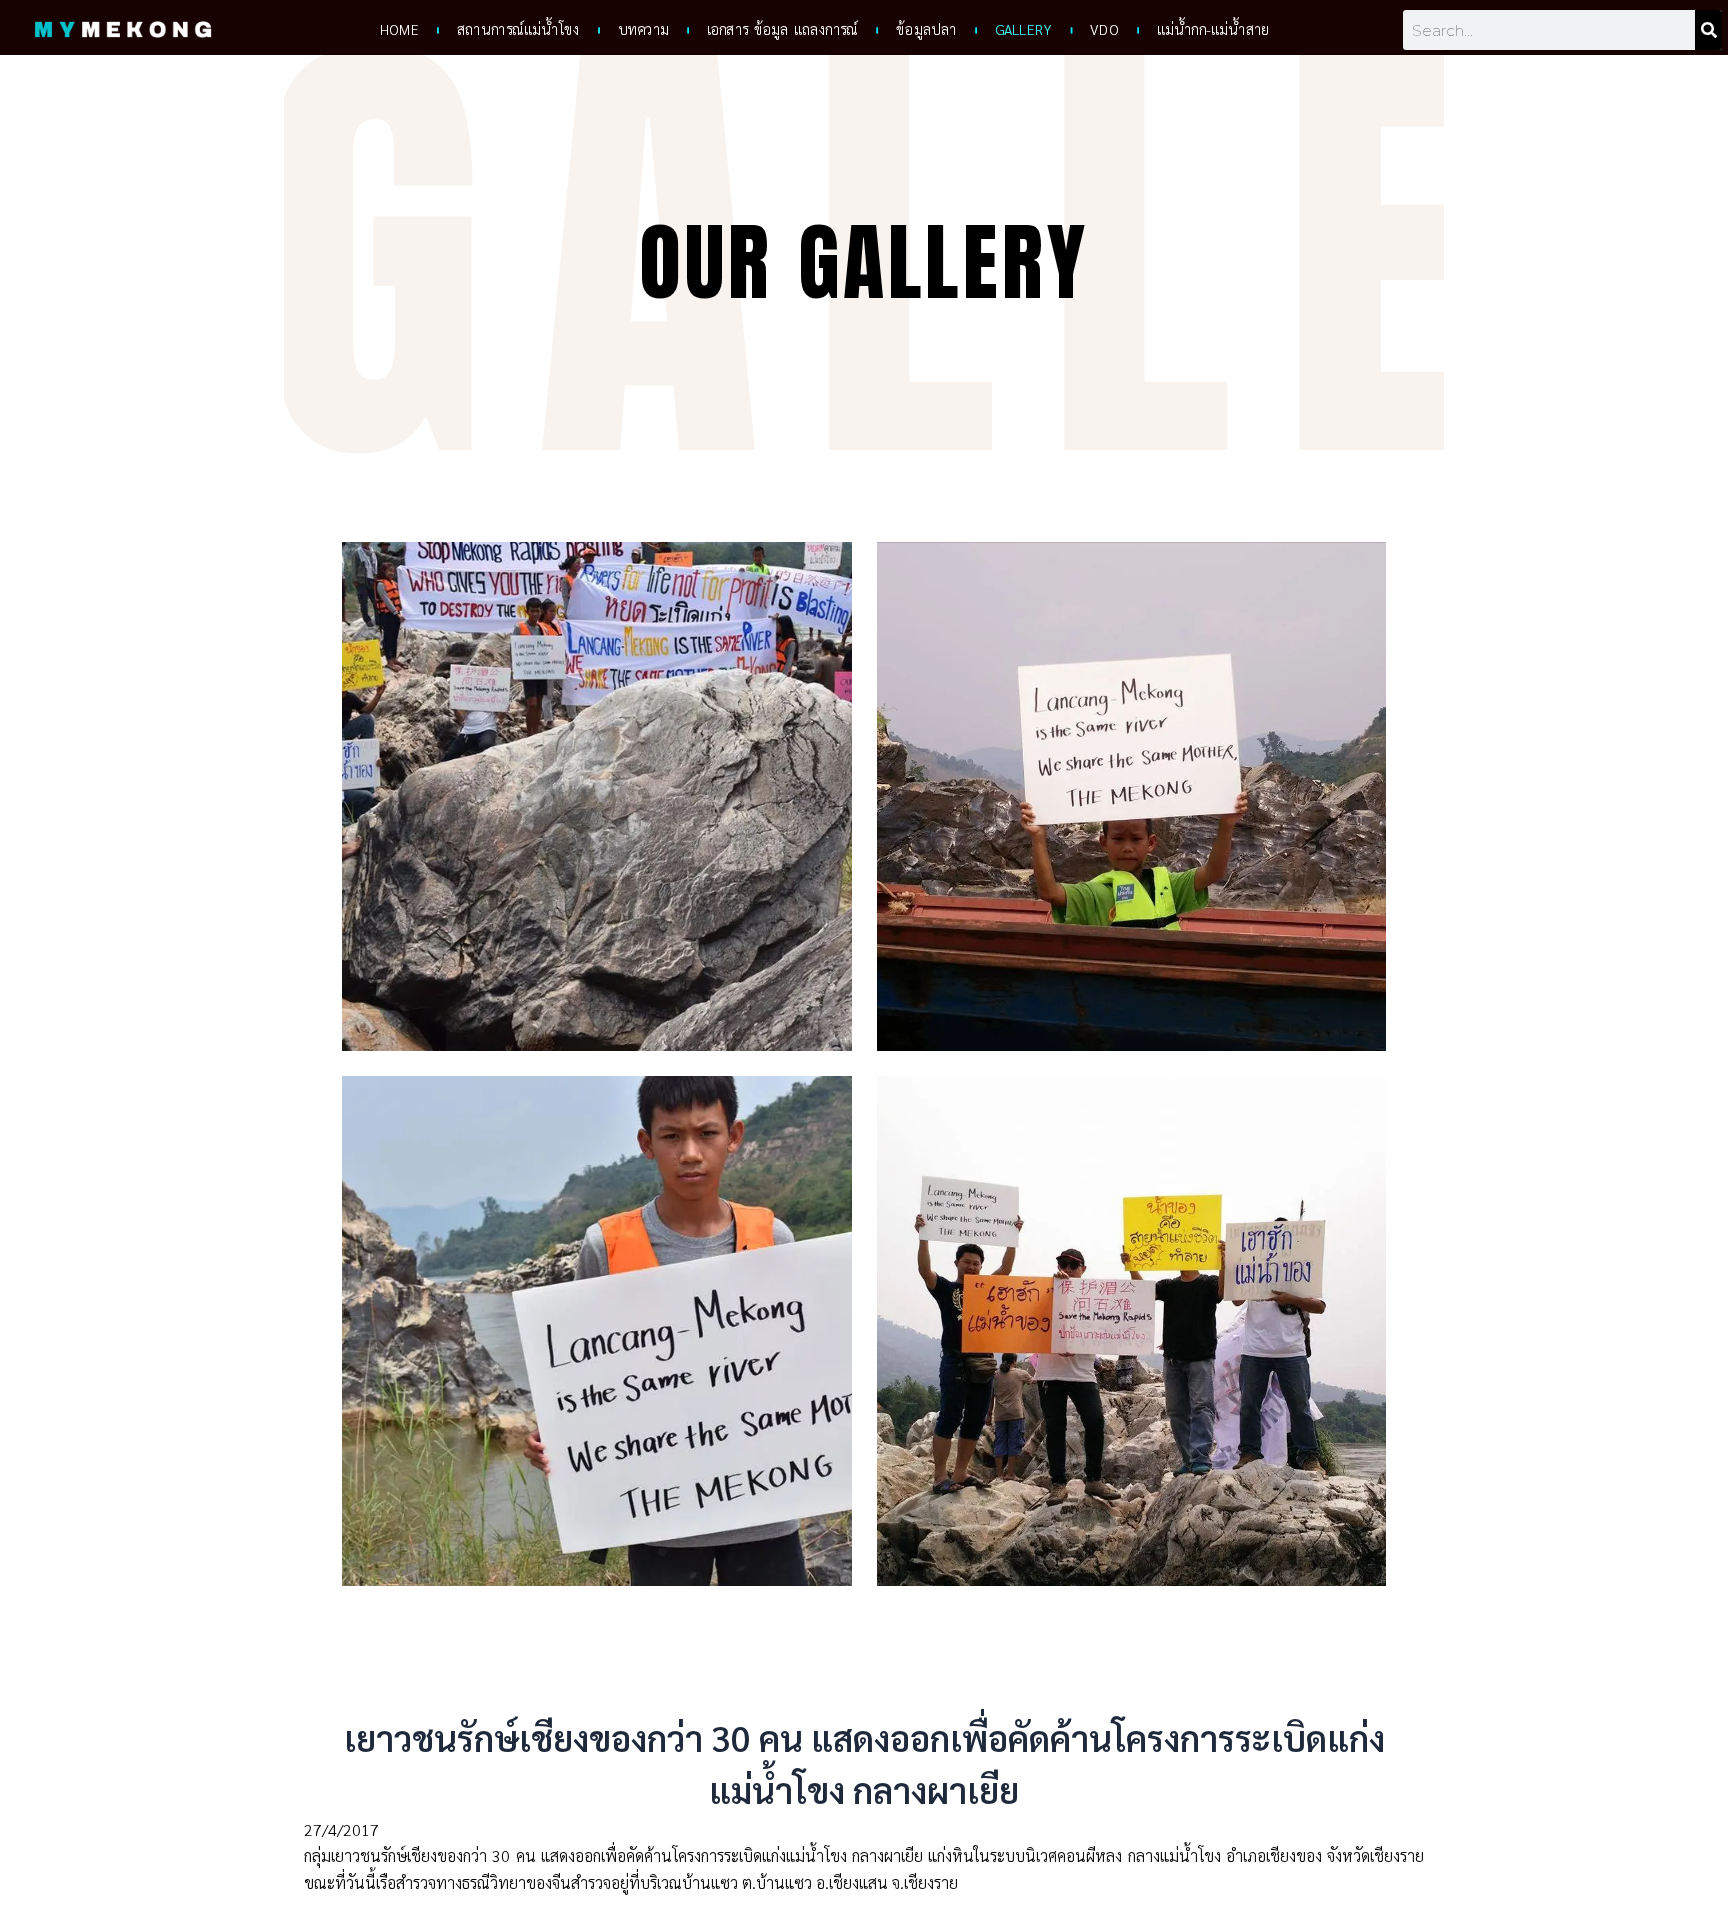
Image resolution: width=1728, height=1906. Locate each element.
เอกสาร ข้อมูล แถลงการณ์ (782, 30)
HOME (398, 30)
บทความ (642, 30)
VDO (1104, 30)
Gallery (1023, 30)
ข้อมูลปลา (926, 30)
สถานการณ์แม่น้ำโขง (517, 30)
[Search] (1708, 30)
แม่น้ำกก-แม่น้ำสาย (1212, 30)
